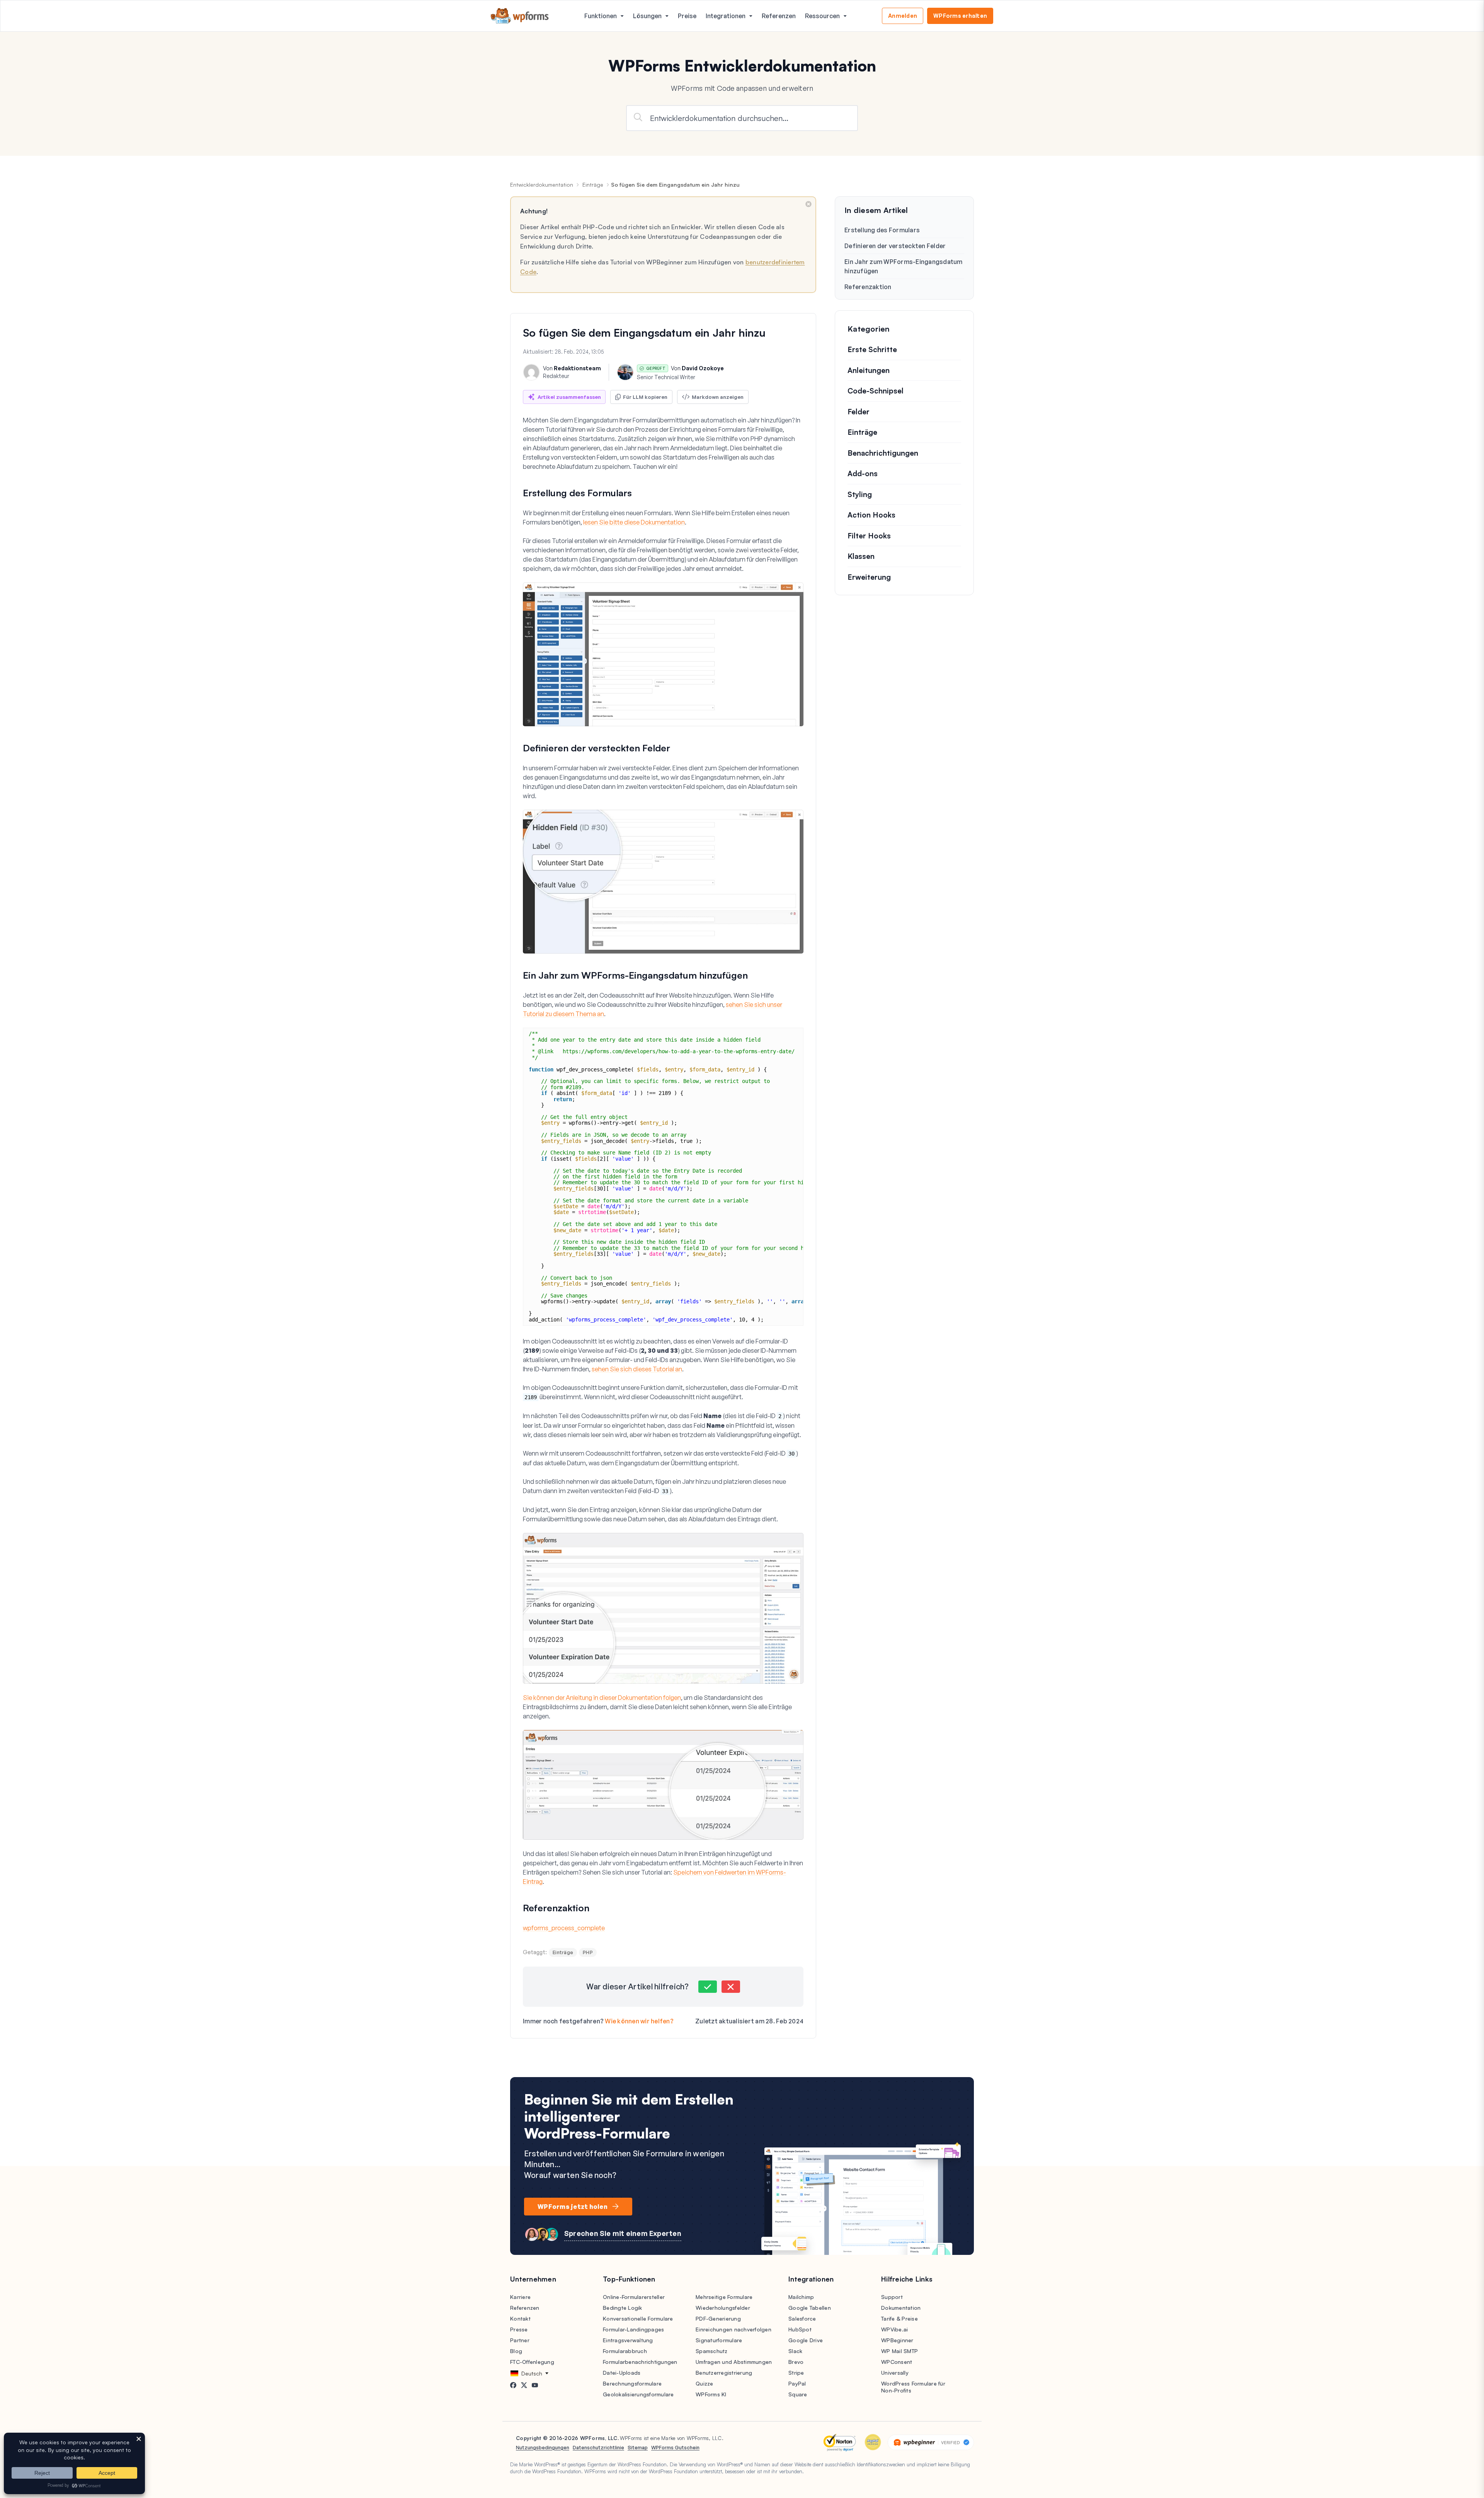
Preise (687, 16)
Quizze (705, 2383)
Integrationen (726, 16)
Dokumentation (901, 2308)
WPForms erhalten (960, 16)
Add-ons (863, 473)
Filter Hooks (869, 536)
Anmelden (903, 16)
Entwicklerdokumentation (542, 185)
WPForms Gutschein (675, 2447)
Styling (860, 494)
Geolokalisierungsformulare (638, 2394)
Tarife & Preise (899, 2318)
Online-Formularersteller (634, 2297)
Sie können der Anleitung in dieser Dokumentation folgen (602, 1698)
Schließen (808, 204)
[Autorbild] (531, 372)
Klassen (861, 556)
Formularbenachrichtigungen (640, 2362)
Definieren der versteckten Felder (895, 246)
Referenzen (779, 16)
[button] (708, 1987)
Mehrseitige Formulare (724, 2297)
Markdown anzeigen (718, 397)
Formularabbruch (625, 2351)
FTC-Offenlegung (532, 2362)
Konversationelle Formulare (638, 2318)
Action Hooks (871, 515)
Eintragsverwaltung (628, 2340)
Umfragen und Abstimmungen (734, 2362)
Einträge (593, 185)
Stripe (796, 2373)
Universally (895, 2373)
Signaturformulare (719, 2340)
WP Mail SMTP (899, 2351)
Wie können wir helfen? (639, 2021)
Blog (516, 2351)
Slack (795, 2351)
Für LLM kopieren (645, 397)
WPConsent (897, 2362)
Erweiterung (869, 577)
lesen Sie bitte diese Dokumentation (634, 522)
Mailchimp (801, 2297)
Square (798, 2394)
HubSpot (800, 2329)
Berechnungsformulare (632, 2383)
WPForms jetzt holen (573, 2207)
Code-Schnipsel (876, 391)
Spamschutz (712, 2351)
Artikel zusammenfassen (569, 397)
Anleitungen (869, 370)
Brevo (796, 2362)
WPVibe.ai (894, 2329)
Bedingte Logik (623, 2308)
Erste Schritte (872, 349)
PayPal (797, 2383)
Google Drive (806, 2340)
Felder (859, 412)
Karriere (520, 2297)
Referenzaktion (868, 287)
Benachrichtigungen (883, 453)
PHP (588, 1952)
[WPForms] (520, 16)
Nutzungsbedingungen (543, 2447)
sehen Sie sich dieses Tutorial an (637, 1369)
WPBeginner (897, 2340)
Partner (520, 2340)
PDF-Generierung (718, 2318)
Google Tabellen (810, 2308)
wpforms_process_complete (564, 1928)
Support (892, 2297)
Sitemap (638, 2447)
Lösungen (647, 16)
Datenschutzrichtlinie (598, 2447)
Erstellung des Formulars (882, 230)
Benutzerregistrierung (724, 2373)
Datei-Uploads (622, 2373)
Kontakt (520, 2318)
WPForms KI (711, 2394)
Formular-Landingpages (633, 2329)
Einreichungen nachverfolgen (733, 2329)
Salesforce (802, 2318)
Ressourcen (822, 16)
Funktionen (601, 16)
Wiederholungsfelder (723, 2308)
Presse (519, 2329)
